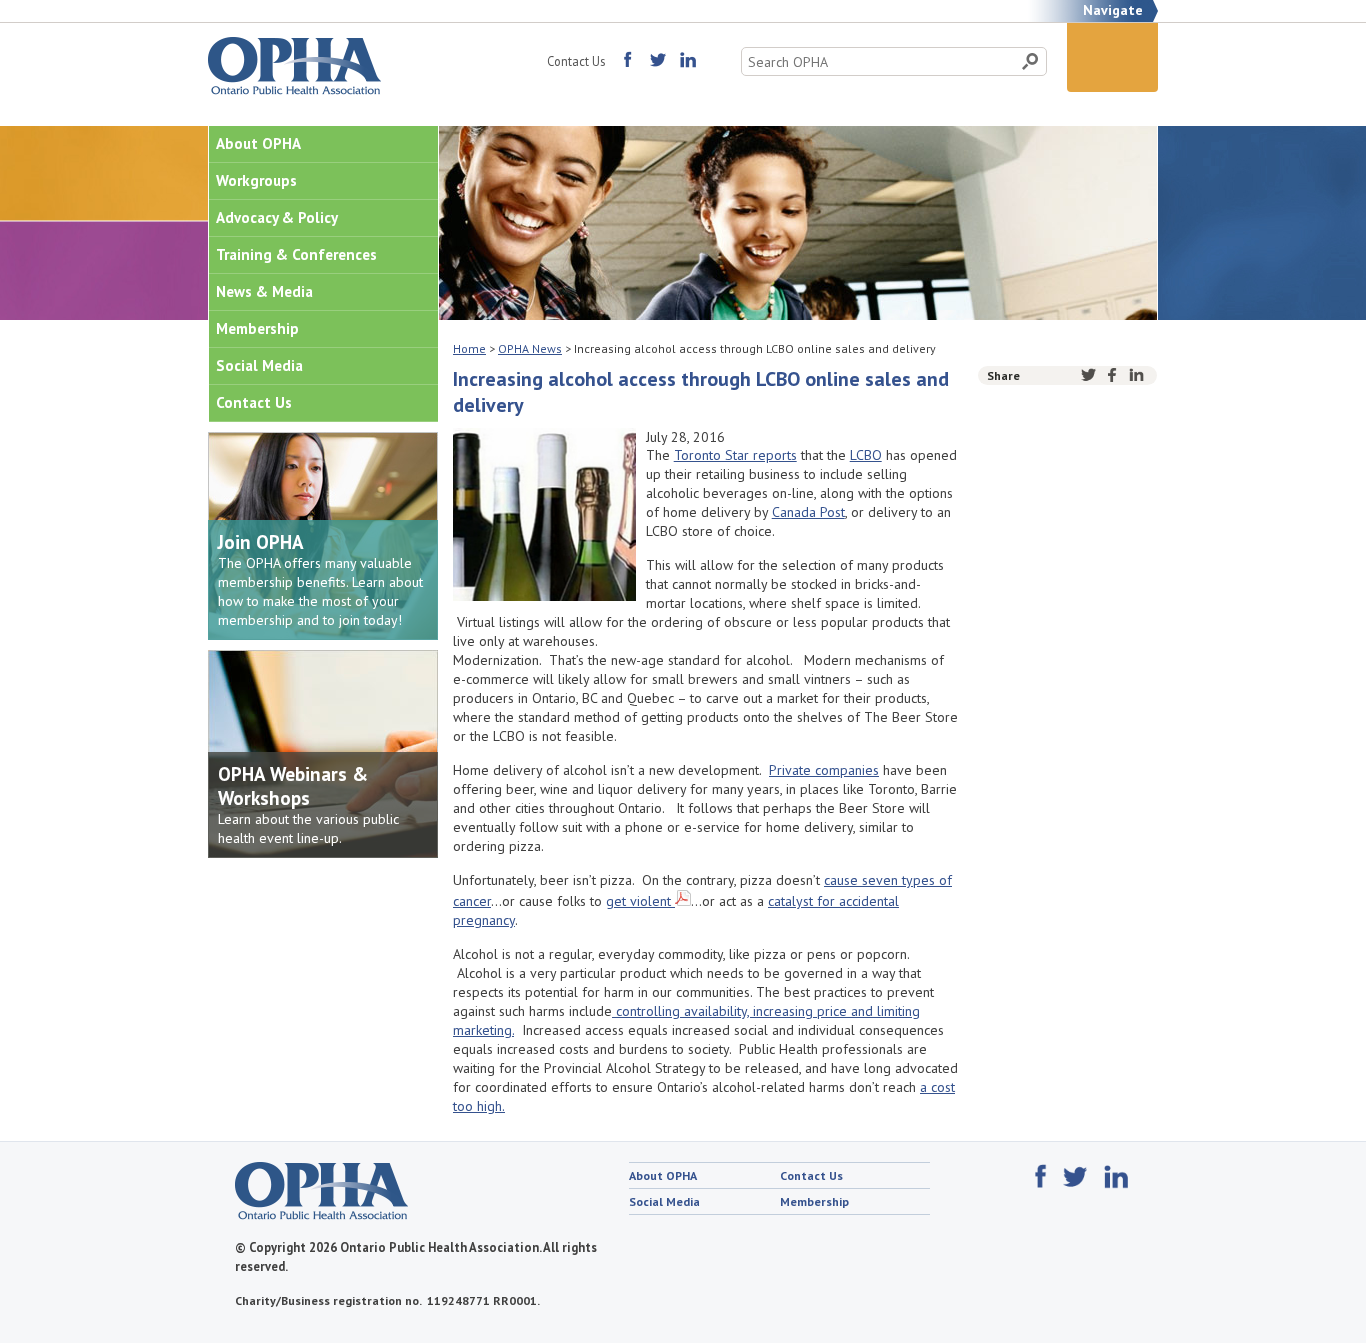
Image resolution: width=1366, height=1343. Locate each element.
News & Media (264, 291)
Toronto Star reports (735, 455)
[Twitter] (1088, 375)
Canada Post (808, 512)
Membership (257, 328)
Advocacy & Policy (277, 217)
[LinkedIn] (1136, 375)
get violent (638, 901)
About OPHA (258, 143)
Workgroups (256, 180)
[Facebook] (1112, 375)
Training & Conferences (296, 254)
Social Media (259, 365)
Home (469, 348)
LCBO (866, 455)
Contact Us (576, 61)
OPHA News (530, 348)
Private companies (824, 770)
